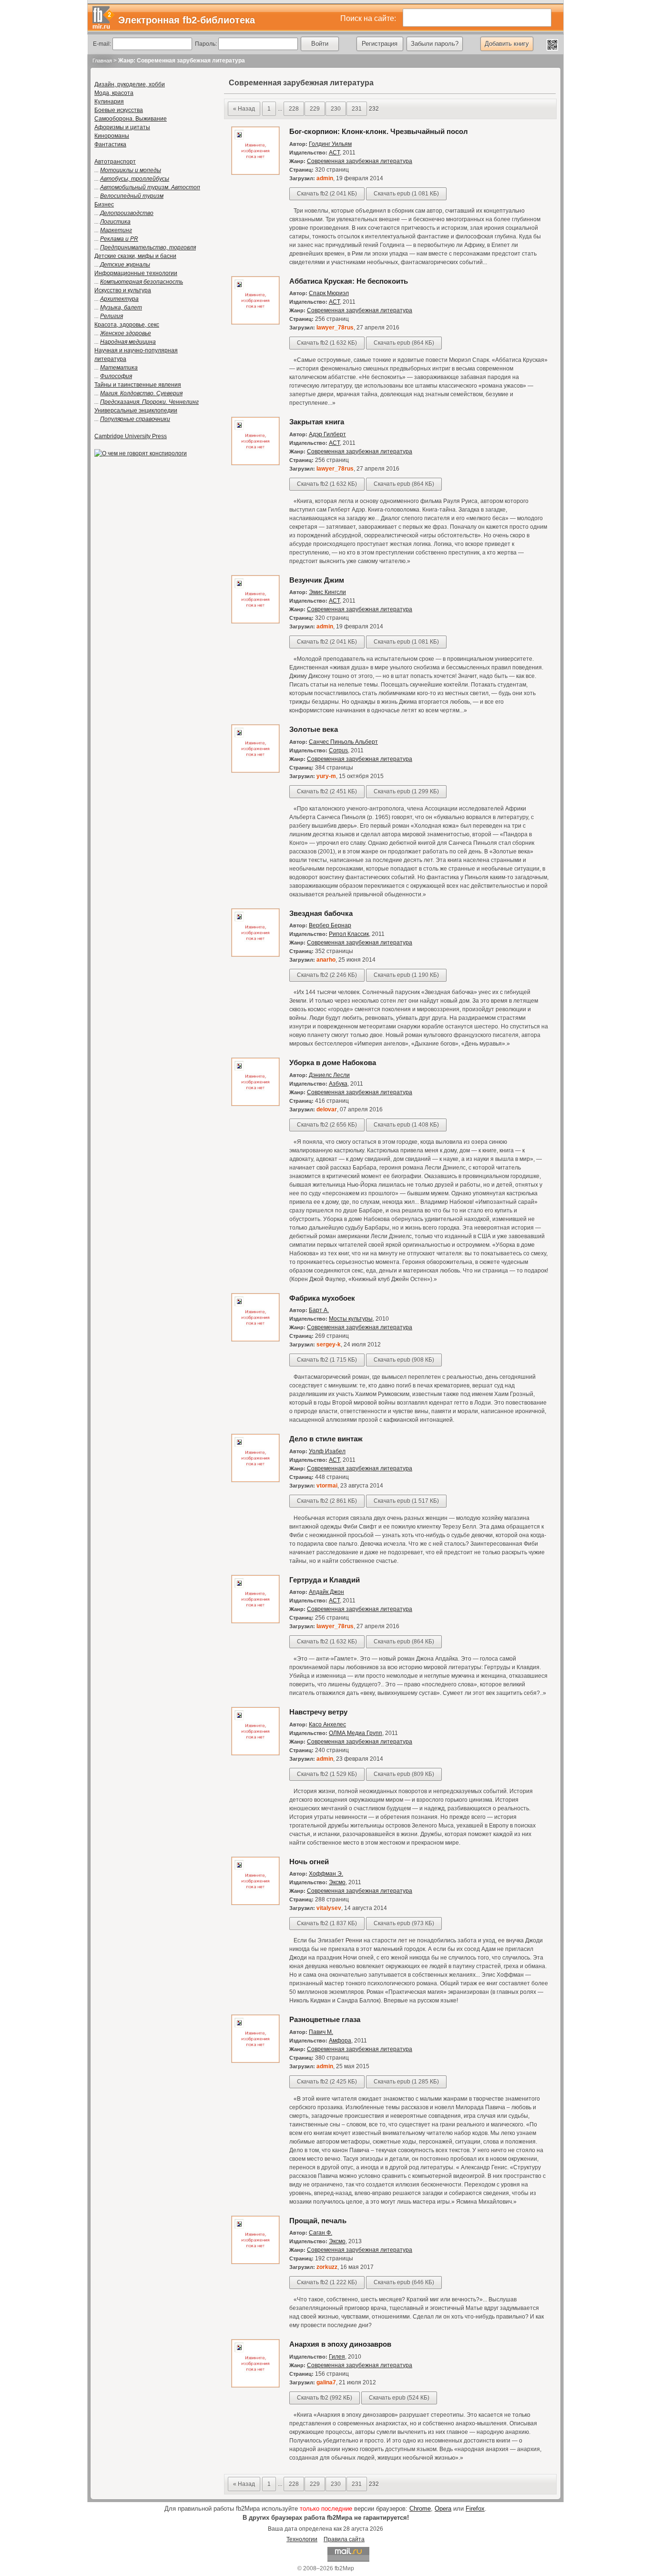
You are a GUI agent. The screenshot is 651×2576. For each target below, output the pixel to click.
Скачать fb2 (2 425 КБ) (327, 2082)
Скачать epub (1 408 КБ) (406, 1125)
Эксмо (337, 1882)
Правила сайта (344, 2539)
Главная (102, 61)
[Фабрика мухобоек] (255, 1340)
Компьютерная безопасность (142, 282)
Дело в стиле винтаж (326, 1439)
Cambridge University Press (131, 436)
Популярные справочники (135, 419)
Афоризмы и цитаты (122, 127)
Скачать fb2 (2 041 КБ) (327, 194)
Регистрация (380, 44)
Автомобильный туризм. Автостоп (150, 187)
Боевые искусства (119, 110)
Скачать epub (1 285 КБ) (406, 2082)
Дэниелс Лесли (329, 1075)
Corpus (338, 750)
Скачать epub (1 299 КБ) (406, 791)
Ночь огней (309, 1862)
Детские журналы (125, 265)
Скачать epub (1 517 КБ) (406, 1501)
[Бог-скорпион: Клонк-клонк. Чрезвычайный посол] (255, 173)
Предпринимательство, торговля (148, 247)
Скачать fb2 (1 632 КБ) (327, 343)
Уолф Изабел (327, 1451)
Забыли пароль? (435, 44)
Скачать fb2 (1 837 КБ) (327, 1923)
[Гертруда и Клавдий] (255, 1622)
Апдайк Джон (326, 1592)
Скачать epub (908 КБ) (404, 1360)
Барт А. (319, 1310)
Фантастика (110, 144)
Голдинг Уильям (330, 144)
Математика (119, 368)
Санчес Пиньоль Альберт (343, 742)
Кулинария (109, 102)
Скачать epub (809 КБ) (404, 1774)
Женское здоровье (126, 333)
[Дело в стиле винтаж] (255, 1480)
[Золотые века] (255, 771)
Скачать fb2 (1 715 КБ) (327, 1360)
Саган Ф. (320, 2233)
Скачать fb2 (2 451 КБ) (327, 791)
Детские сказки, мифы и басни (135, 256)
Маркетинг (116, 230)
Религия (112, 316)
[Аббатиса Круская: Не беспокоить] (255, 323)
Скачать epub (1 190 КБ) (406, 975)
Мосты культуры (351, 1319)
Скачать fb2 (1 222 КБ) (327, 2282)
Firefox (475, 2509)
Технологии (302, 2539)
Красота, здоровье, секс (127, 325)
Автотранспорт (115, 162)
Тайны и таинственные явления (138, 385)
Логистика (115, 222)
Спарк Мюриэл (329, 293)
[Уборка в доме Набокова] (255, 1104)
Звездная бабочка (321, 913)
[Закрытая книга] (255, 463)
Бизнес (104, 205)
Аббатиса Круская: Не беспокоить (349, 281)
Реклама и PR (119, 239)
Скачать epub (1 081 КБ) (406, 194)
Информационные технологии (136, 273)
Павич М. (321, 2032)
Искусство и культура (123, 290)
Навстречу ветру (318, 1712)
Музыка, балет (121, 308)
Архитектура (119, 299)
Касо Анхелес (327, 1724)
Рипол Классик (349, 934)
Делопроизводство (127, 213)
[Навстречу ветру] (255, 1754)
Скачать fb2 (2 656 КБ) (327, 1125)
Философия (116, 376)
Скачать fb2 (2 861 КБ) (327, 1501)
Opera (443, 2509)
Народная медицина (128, 342)
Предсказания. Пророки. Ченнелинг (149, 402)
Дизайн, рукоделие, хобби (130, 84)
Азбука (338, 1084)
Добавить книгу (507, 44)
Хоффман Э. (326, 1874)
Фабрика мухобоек (322, 1298)
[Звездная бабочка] (255, 955)
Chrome (420, 2509)
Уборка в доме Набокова (333, 1062)
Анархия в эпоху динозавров (340, 2344)
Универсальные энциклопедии (136, 411)
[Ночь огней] (255, 1903)
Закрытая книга (317, 422)
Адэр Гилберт (327, 434)
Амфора (340, 2041)
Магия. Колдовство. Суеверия (141, 393)
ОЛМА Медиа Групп (356, 1733)
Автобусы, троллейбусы (135, 179)
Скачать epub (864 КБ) (404, 343)
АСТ (334, 153)
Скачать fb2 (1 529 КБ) (327, 1774)
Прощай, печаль (318, 2221)
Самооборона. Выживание (131, 119)
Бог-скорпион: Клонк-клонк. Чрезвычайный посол (379, 131)
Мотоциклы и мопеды (131, 170)
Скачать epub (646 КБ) (404, 2282)
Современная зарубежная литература (360, 161)
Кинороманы (112, 136)
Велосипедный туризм (132, 196)
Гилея (337, 2357)
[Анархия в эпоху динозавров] (255, 2386)
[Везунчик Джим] (255, 622)
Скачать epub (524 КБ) (399, 2398)
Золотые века (314, 729)
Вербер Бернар (330, 925)
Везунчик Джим (317, 580)
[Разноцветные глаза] (255, 2061)
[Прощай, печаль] (255, 2262)
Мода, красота (114, 93)
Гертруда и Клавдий (325, 1580)
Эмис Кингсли (327, 592)
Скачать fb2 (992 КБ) (325, 2398)
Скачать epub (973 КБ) (404, 1923)
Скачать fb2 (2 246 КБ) (327, 975)
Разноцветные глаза (325, 2019)
